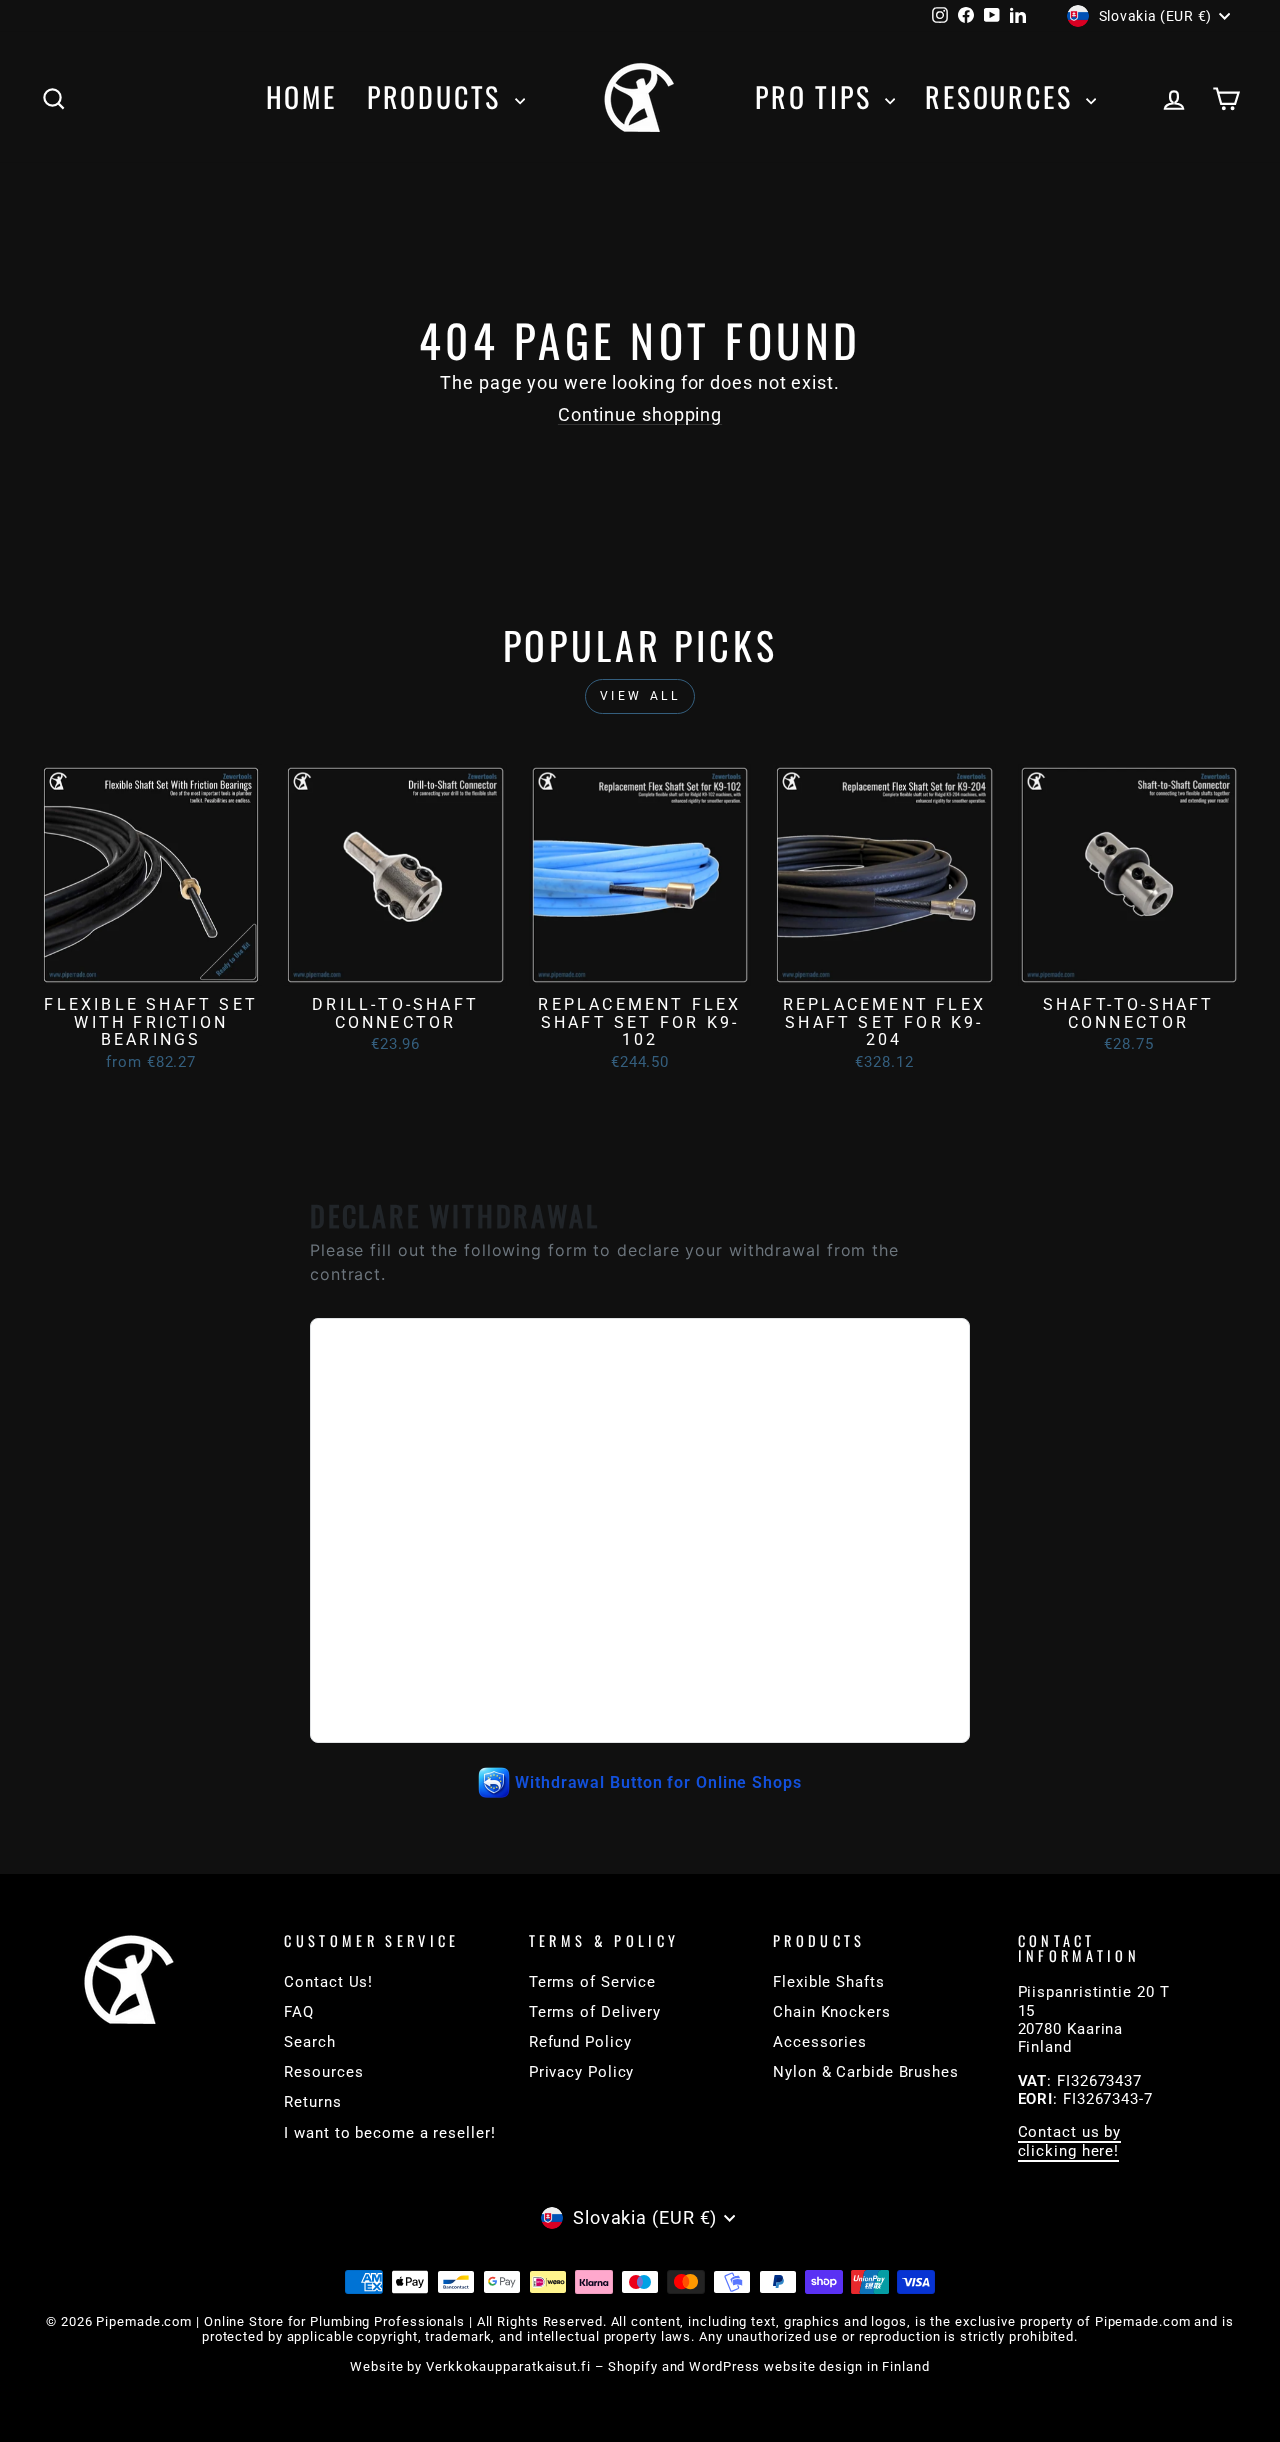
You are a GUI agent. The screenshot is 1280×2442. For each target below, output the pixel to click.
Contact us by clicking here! (1070, 2141)
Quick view (151, 964)
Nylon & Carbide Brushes (866, 2072)
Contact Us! (328, 1982)
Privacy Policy (582, 2072)
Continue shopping (640, 414)
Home (301, 96)
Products (438, 96)
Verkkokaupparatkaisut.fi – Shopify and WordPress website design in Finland (678, 2366)
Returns (312, 2102)
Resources (1003, 96)
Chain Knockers (832, 2012)
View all (640, 696)
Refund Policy (580, 2042)
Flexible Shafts (829, 1982)
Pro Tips (817, 96)
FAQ (299, 2012)
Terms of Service (592, 1982)
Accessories (820, 2042)
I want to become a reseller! (389, 2133)
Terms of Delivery (595, 2012)
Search (309, 2042)
